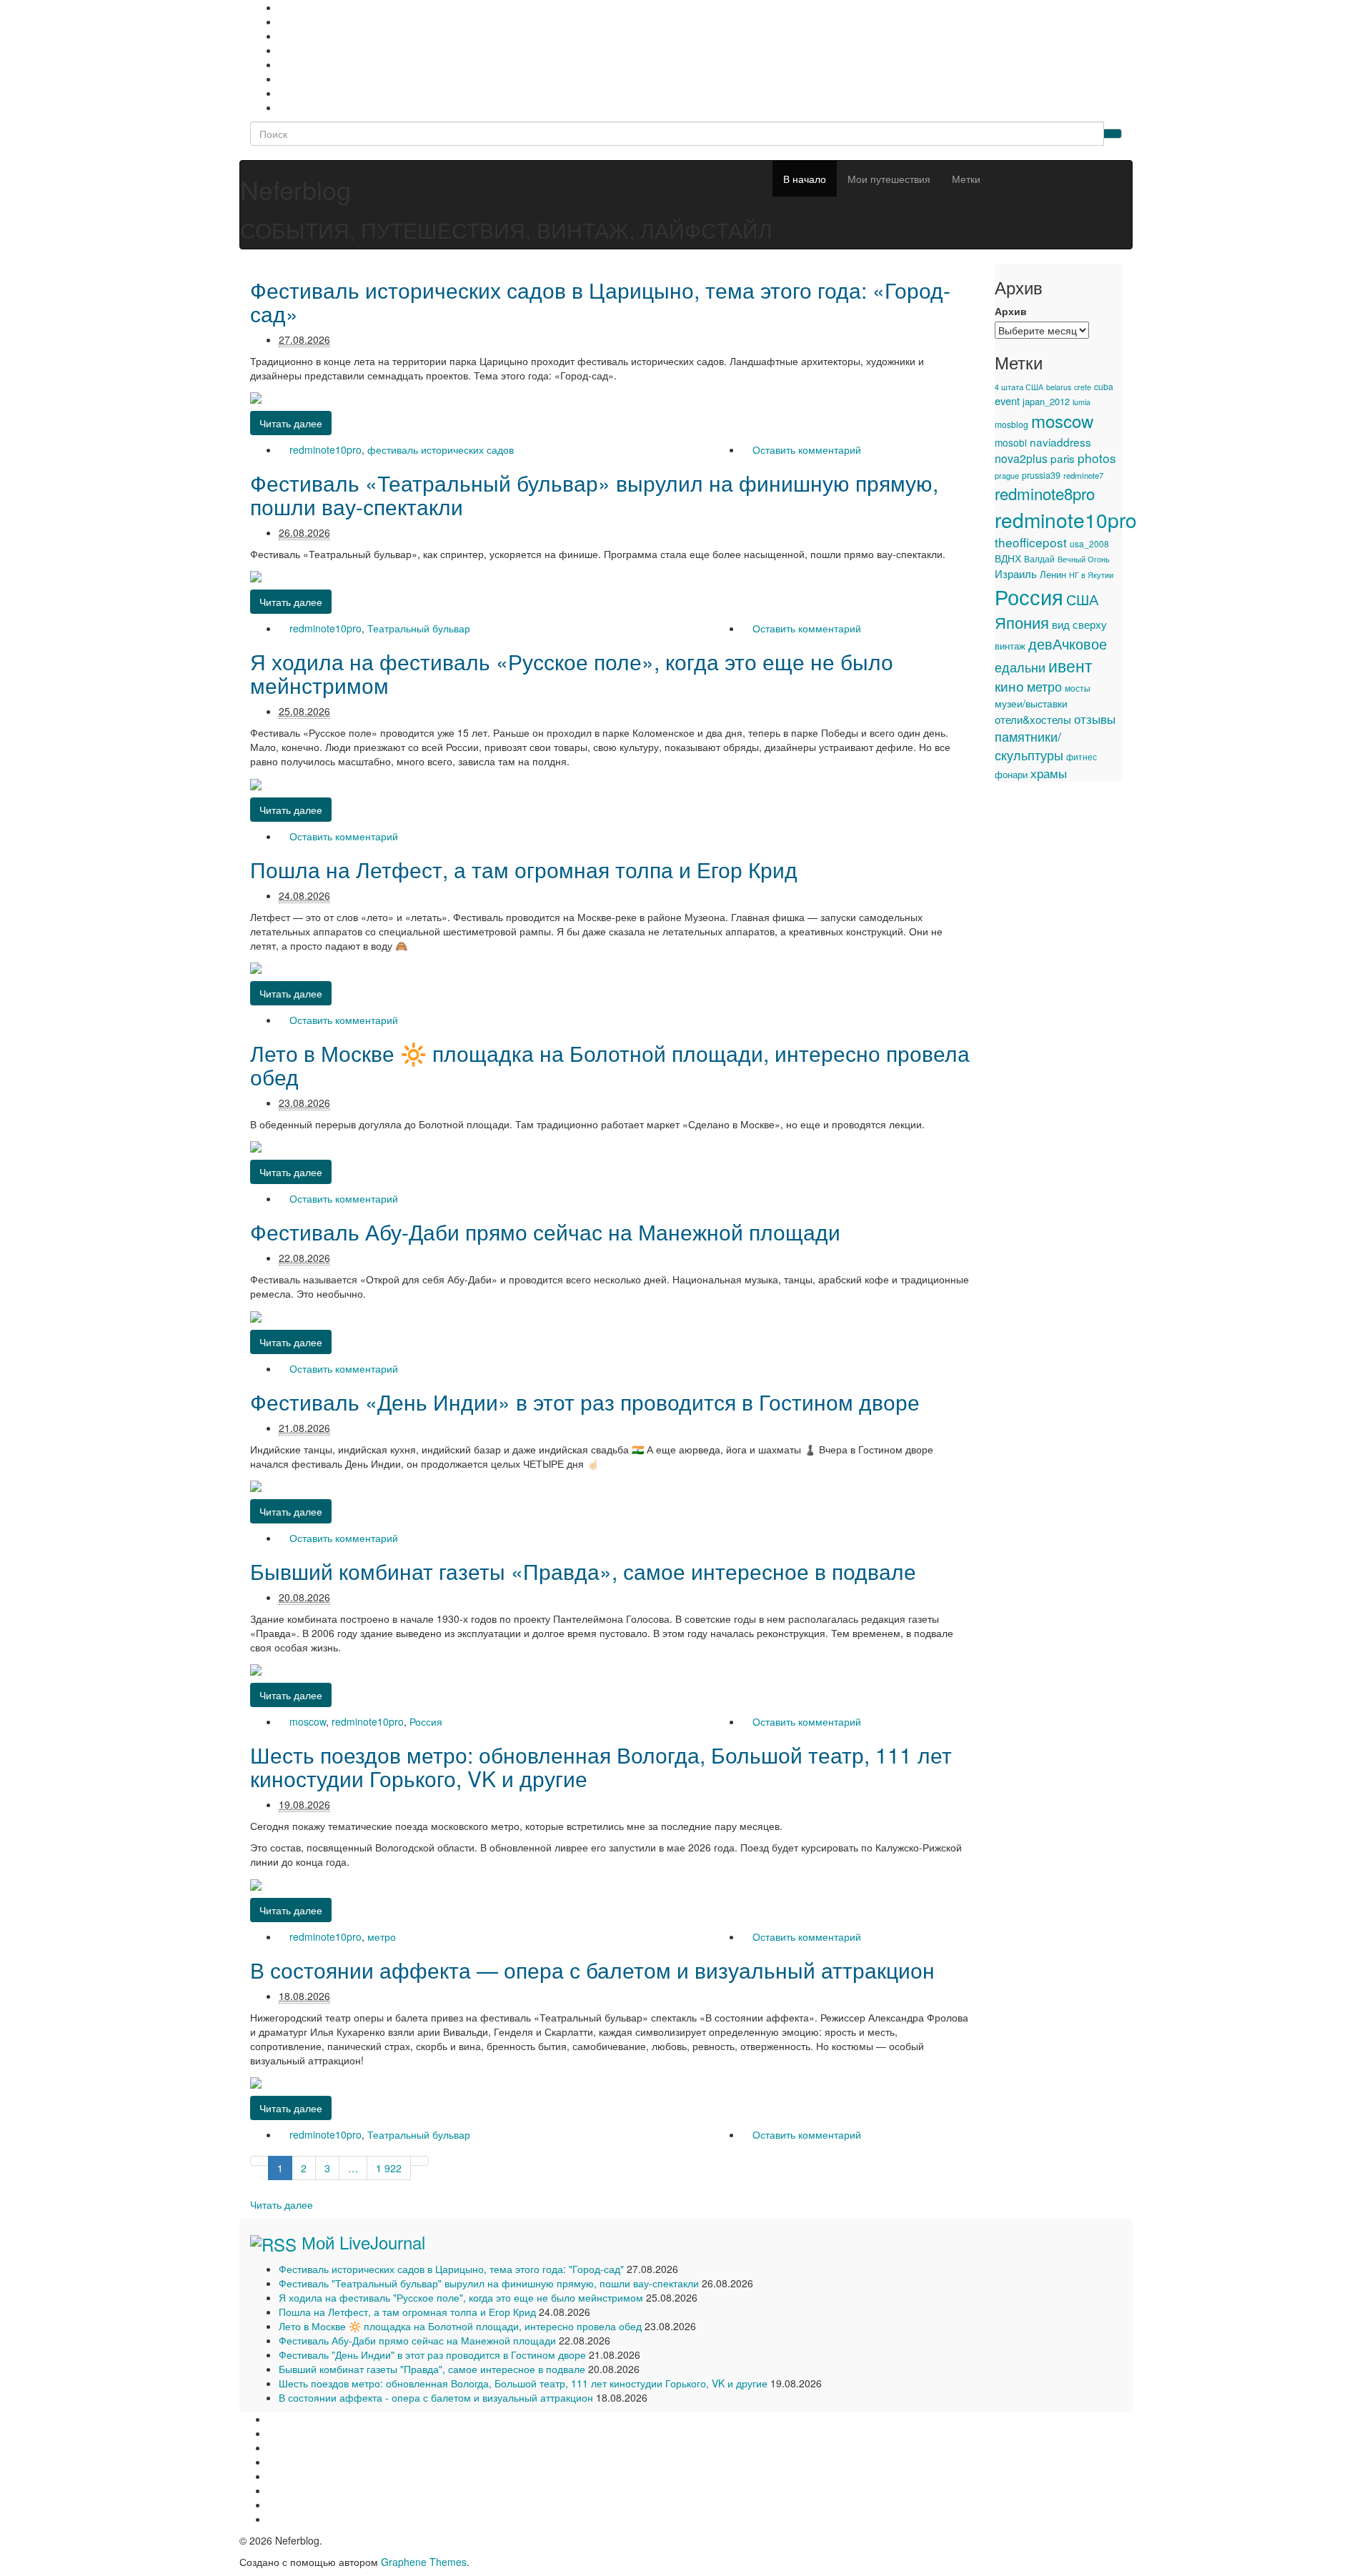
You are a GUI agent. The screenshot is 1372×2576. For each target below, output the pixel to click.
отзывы (1095, 718)
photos (1097, 458)
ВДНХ (1008, 558)
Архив (1011, 311)
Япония (1022, 622)
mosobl (1011, 442)
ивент (1070, 665)
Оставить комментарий (807, 449)
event (1007, 401)
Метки (966, 179)
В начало (805, 179)
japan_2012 (1046, 401)
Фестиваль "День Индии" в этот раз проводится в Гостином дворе (432, 2354)
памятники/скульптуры (1029, 745)
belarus (1059, 387)
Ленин (1053, 574)
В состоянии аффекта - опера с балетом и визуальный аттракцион (436, 2397)
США (1082, 599)
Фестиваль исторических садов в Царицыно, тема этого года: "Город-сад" (451, 2269)
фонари (1011, 774)
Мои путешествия (889, 179)
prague (1007, 475)
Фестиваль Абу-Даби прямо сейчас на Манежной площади (545, 1232)
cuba (1104, 386)
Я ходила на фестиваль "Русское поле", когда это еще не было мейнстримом (461, 2297)
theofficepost (1031, 542)
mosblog (1011, 424)
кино (1009, 686)
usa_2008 (1089, 543)
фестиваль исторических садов (441, 449)
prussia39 (1041, 475)
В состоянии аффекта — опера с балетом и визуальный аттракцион (592, 1970)
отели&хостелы (1033, 719)
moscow (308, 1721)
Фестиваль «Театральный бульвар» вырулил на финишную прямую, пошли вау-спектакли (594, 494)
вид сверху (1079, 624)
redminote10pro (325, 449)
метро (382, 1936)
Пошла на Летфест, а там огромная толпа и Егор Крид (524, 869)
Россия (426, 1721)
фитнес (1082, 757)
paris (1063, 458)
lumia (1082, 402)
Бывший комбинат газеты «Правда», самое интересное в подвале (583, 1571)
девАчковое (1068, 643)
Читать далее (282, 2204)
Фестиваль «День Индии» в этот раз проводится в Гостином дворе (585, 1402)
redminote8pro (1045, 493)
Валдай (1039, 559)
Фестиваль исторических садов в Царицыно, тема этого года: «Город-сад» (600, 302)
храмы (1049, 773)
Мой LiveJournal (363, 2242)
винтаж (1010, 646)
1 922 (389, 2168)
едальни (1020, 667)
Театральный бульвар (419, 628)
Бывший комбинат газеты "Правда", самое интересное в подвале (432, 2369)
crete (1083, 387)
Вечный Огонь (1084, 559)
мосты (1078, 688)
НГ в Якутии (1091, 575)
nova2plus (1021, 458)
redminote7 (1083, 475)
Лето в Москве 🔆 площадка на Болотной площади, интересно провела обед (610, 1065)
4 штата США (1019, 387)
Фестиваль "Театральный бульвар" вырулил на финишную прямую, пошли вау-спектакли (489, 2283)
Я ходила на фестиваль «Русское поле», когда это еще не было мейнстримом (572, 673)
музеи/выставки (1031, 703)
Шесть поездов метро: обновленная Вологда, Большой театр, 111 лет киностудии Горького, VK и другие (601, 1766)
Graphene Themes (424, 2562)
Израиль (1016, 573)
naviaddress (1060, 442)
